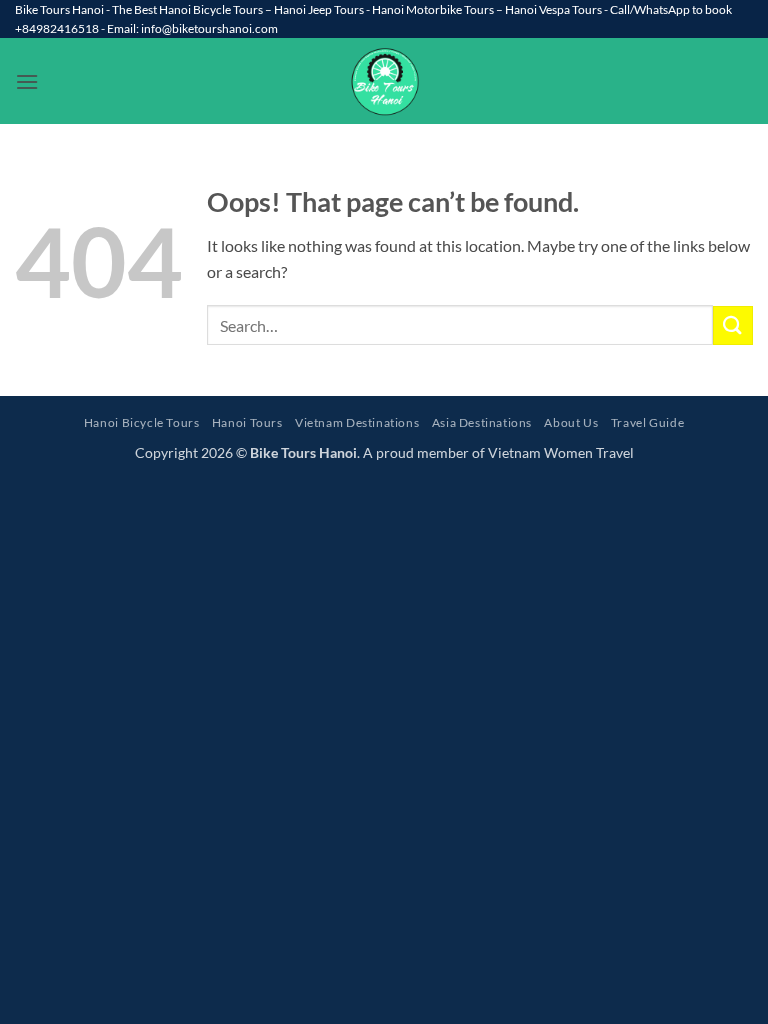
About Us (571, 422)
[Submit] (733, 325)
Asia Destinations (482, 422)
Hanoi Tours (247, 422)
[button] (27, 81)
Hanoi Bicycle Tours (142, 422)
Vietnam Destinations (357, 422)
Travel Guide (647, 422)
